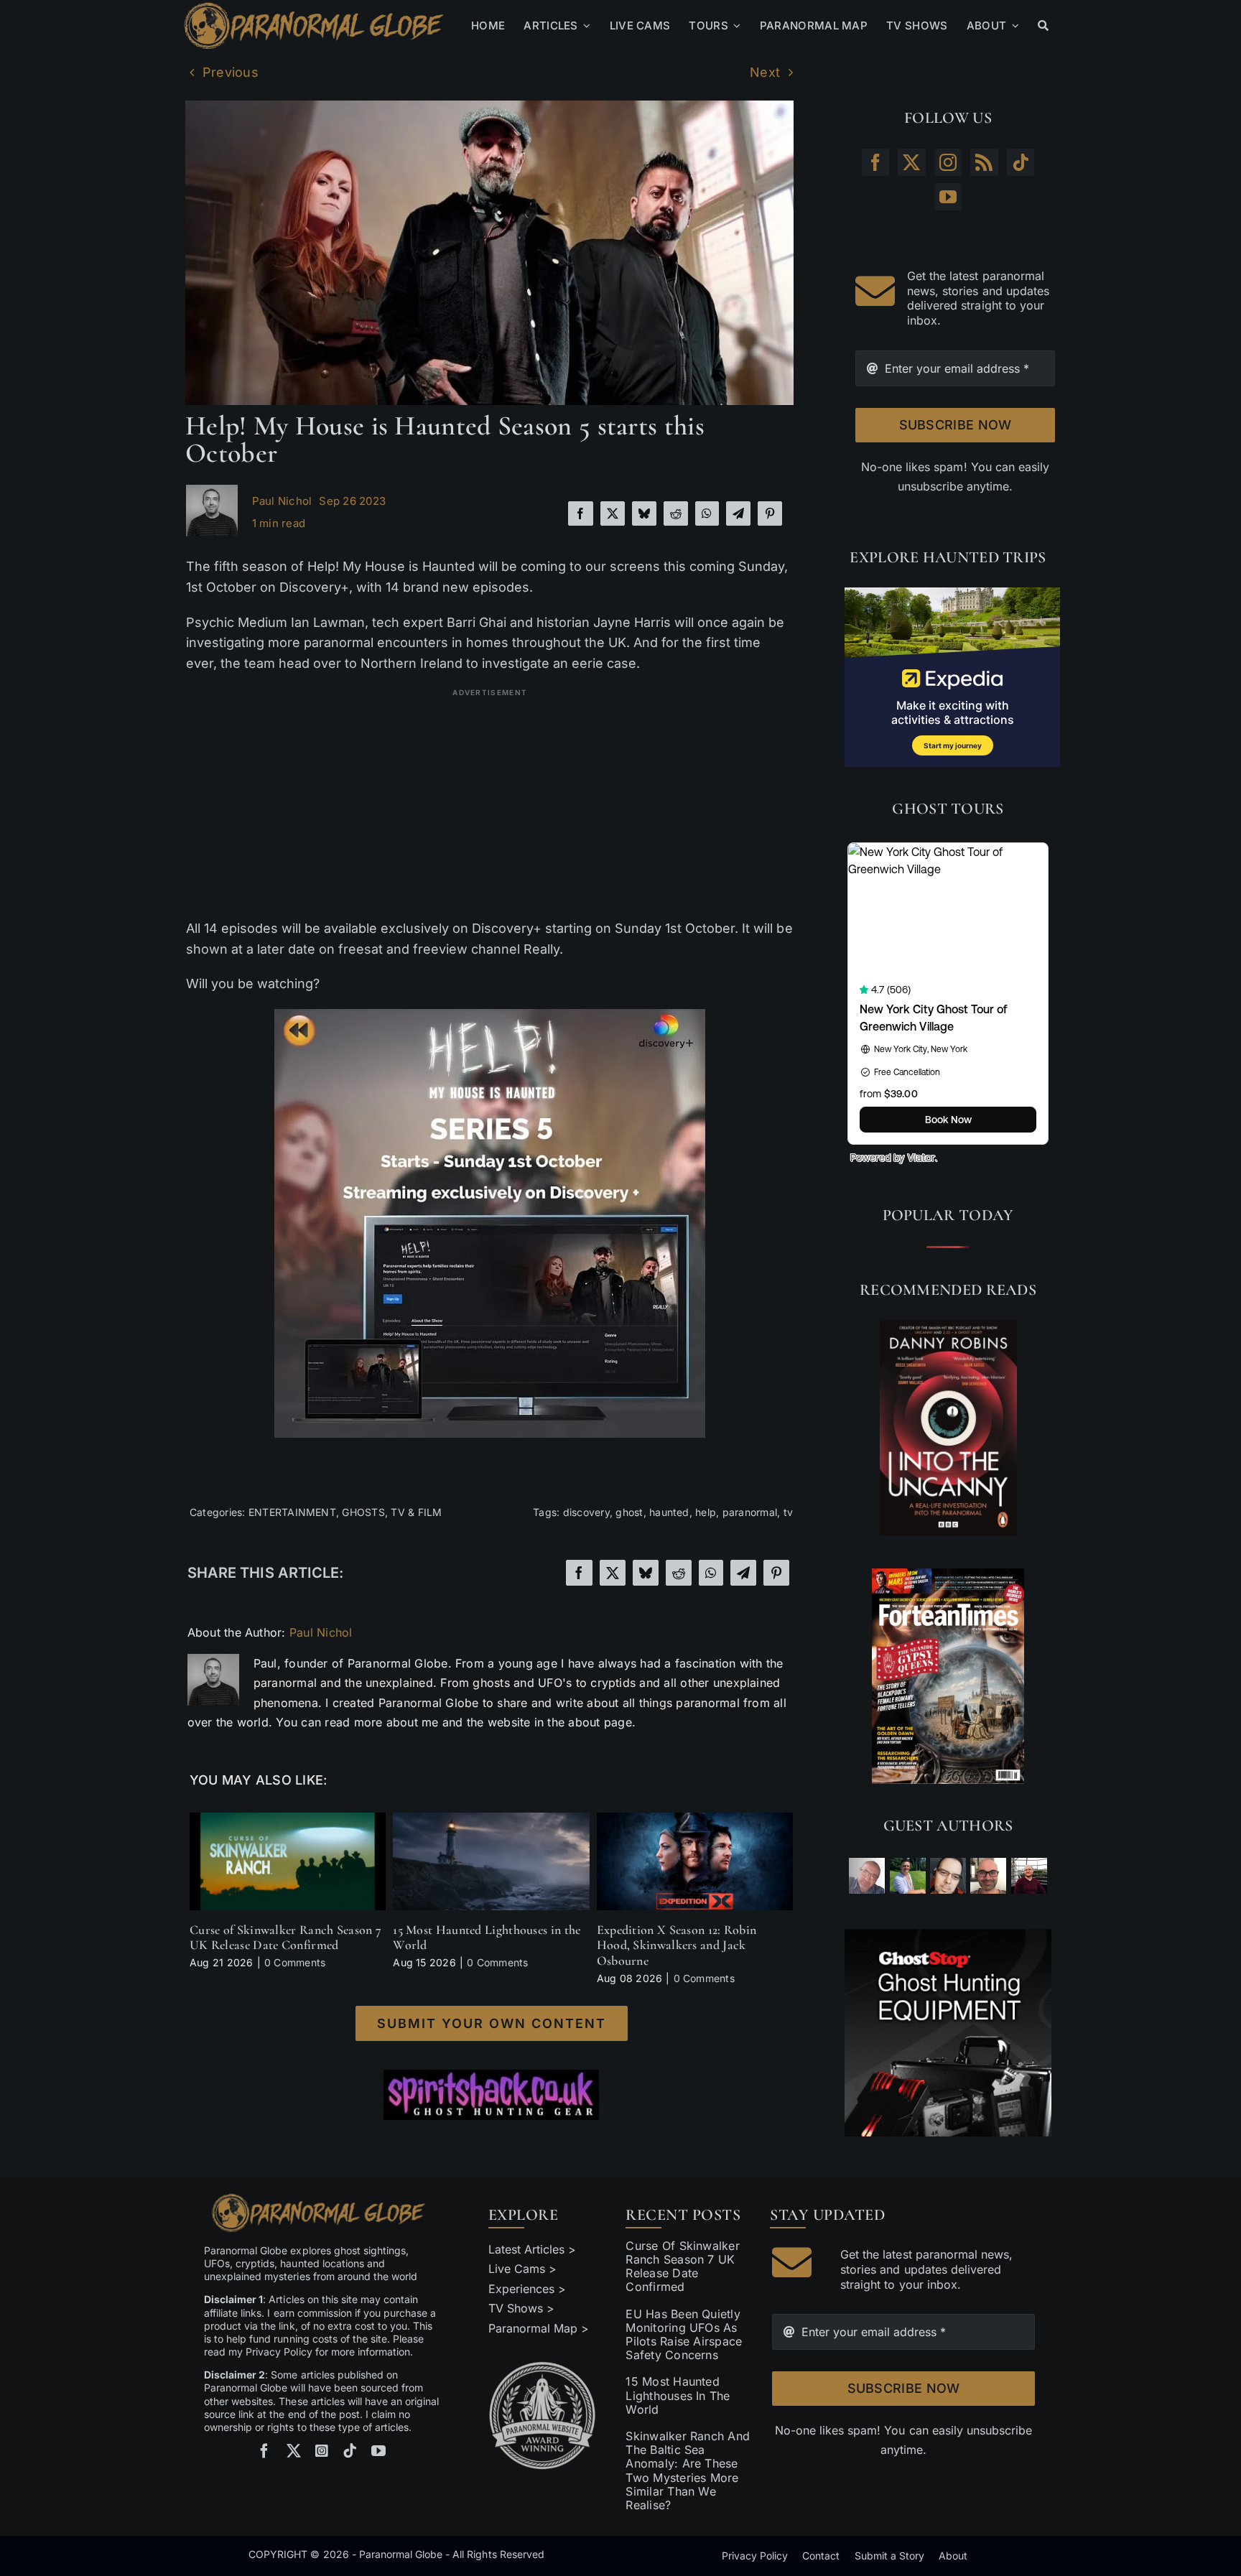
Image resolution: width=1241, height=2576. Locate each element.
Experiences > (527, 2289)
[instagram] (322, 2451)
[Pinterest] (770, 513)
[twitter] (294, 2451)
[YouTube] (948, 197)
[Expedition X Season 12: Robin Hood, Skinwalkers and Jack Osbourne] (695, 1820)
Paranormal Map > (539, 2328)
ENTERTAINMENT (292, 1512)
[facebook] (264, 2451)
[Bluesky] (644, 513)
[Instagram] (948, 162)
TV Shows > (521, 2308)
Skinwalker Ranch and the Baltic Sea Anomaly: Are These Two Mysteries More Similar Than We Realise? (688, 2470)
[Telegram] (738, 513)
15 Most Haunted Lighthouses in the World (487, 1938)
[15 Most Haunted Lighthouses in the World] (491, 1820)
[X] (613, 513)
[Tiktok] (1021, 162)
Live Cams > (522, 2269)
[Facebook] (580, 513)
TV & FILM (416, 1512)
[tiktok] (350, 2451)
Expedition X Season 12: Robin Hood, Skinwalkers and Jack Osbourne (677, 1945)
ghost (629, 1512)
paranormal (750, 1512)
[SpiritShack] (491, 2095)
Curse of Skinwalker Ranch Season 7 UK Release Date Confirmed (285, 1938)
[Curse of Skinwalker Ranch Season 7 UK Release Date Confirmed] (288, 1820)
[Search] (1043, 26)
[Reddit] (676, 513)
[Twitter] (911, 162)
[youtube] (378, 2451)
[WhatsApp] (707, 513)
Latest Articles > (533, 2249)
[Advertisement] (490, 804)
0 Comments (295, 1962)
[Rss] (984, 162)
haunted (669, 1512)
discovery (586, 1512)
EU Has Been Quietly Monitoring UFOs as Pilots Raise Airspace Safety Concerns (684, 2335)
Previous (231, 72)
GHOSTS (363, 1512)
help (706, 1512)
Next (765, 72)
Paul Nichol (282, 501)
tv (788, 1512)
